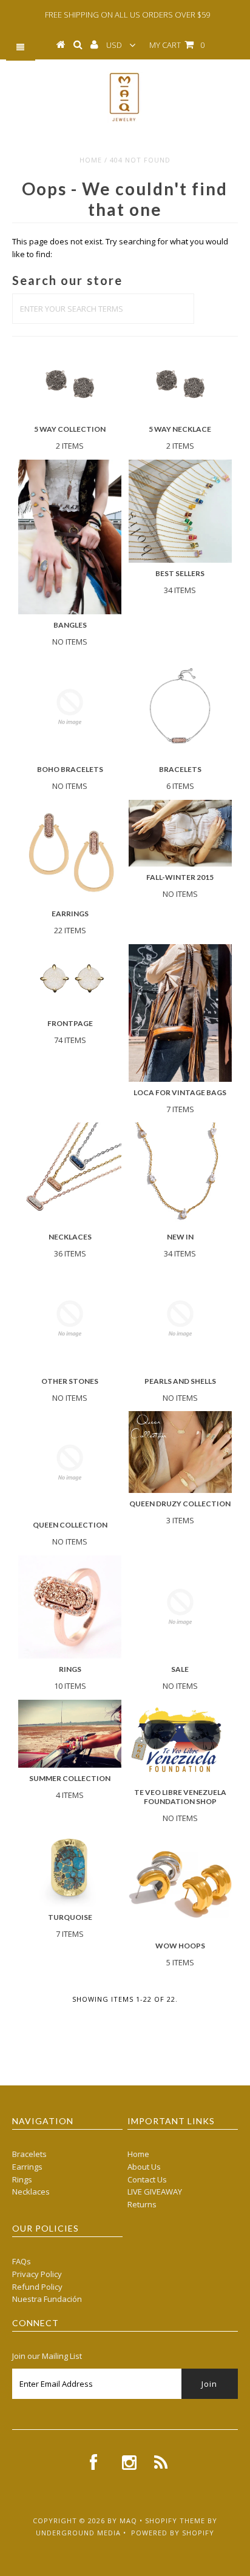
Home (91, 160)
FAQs (22, 2261)
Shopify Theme (175, 2521)
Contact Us (147, 2179)
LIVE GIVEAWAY (155, 2192)
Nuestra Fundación (47, 2299)
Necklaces (31, 2192)
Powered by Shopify (173, 2533)
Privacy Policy (37, 2274)
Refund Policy (37, 2287)
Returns (142, 2204)
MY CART (177, 45)
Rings (22, 2179)
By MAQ (122, 2521)
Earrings (27, 2167)
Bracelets (29, 2154)
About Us (144, 2167)
